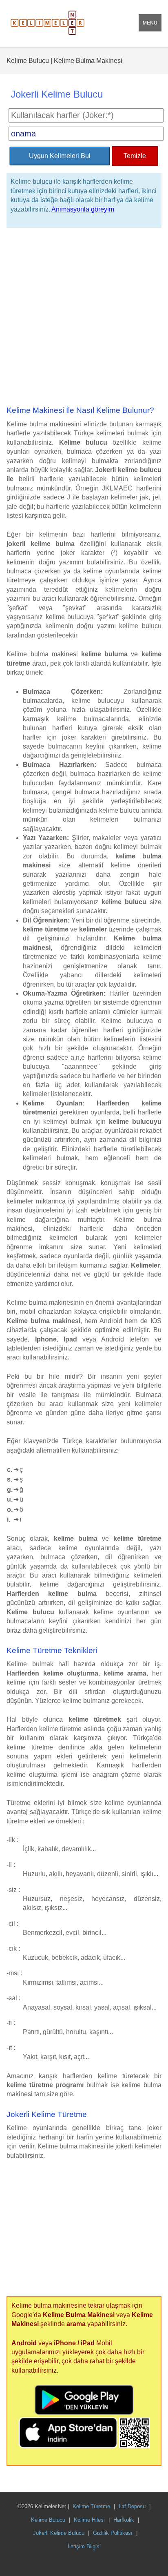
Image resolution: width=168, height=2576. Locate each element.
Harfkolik (124, 2520)
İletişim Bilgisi (84, 2546)
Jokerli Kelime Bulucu (59, 2533)
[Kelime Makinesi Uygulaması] (134, 2446)
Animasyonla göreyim (83, 209)
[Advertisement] (84, 317)
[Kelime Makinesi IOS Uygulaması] (69, 2446)
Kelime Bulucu (48, 2520)
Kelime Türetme (91, 2506)
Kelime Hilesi (89, 2520)
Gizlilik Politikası (113, 2533)
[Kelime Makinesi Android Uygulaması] (84, 2412)
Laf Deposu (132, 2506)
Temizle (135, 156)
